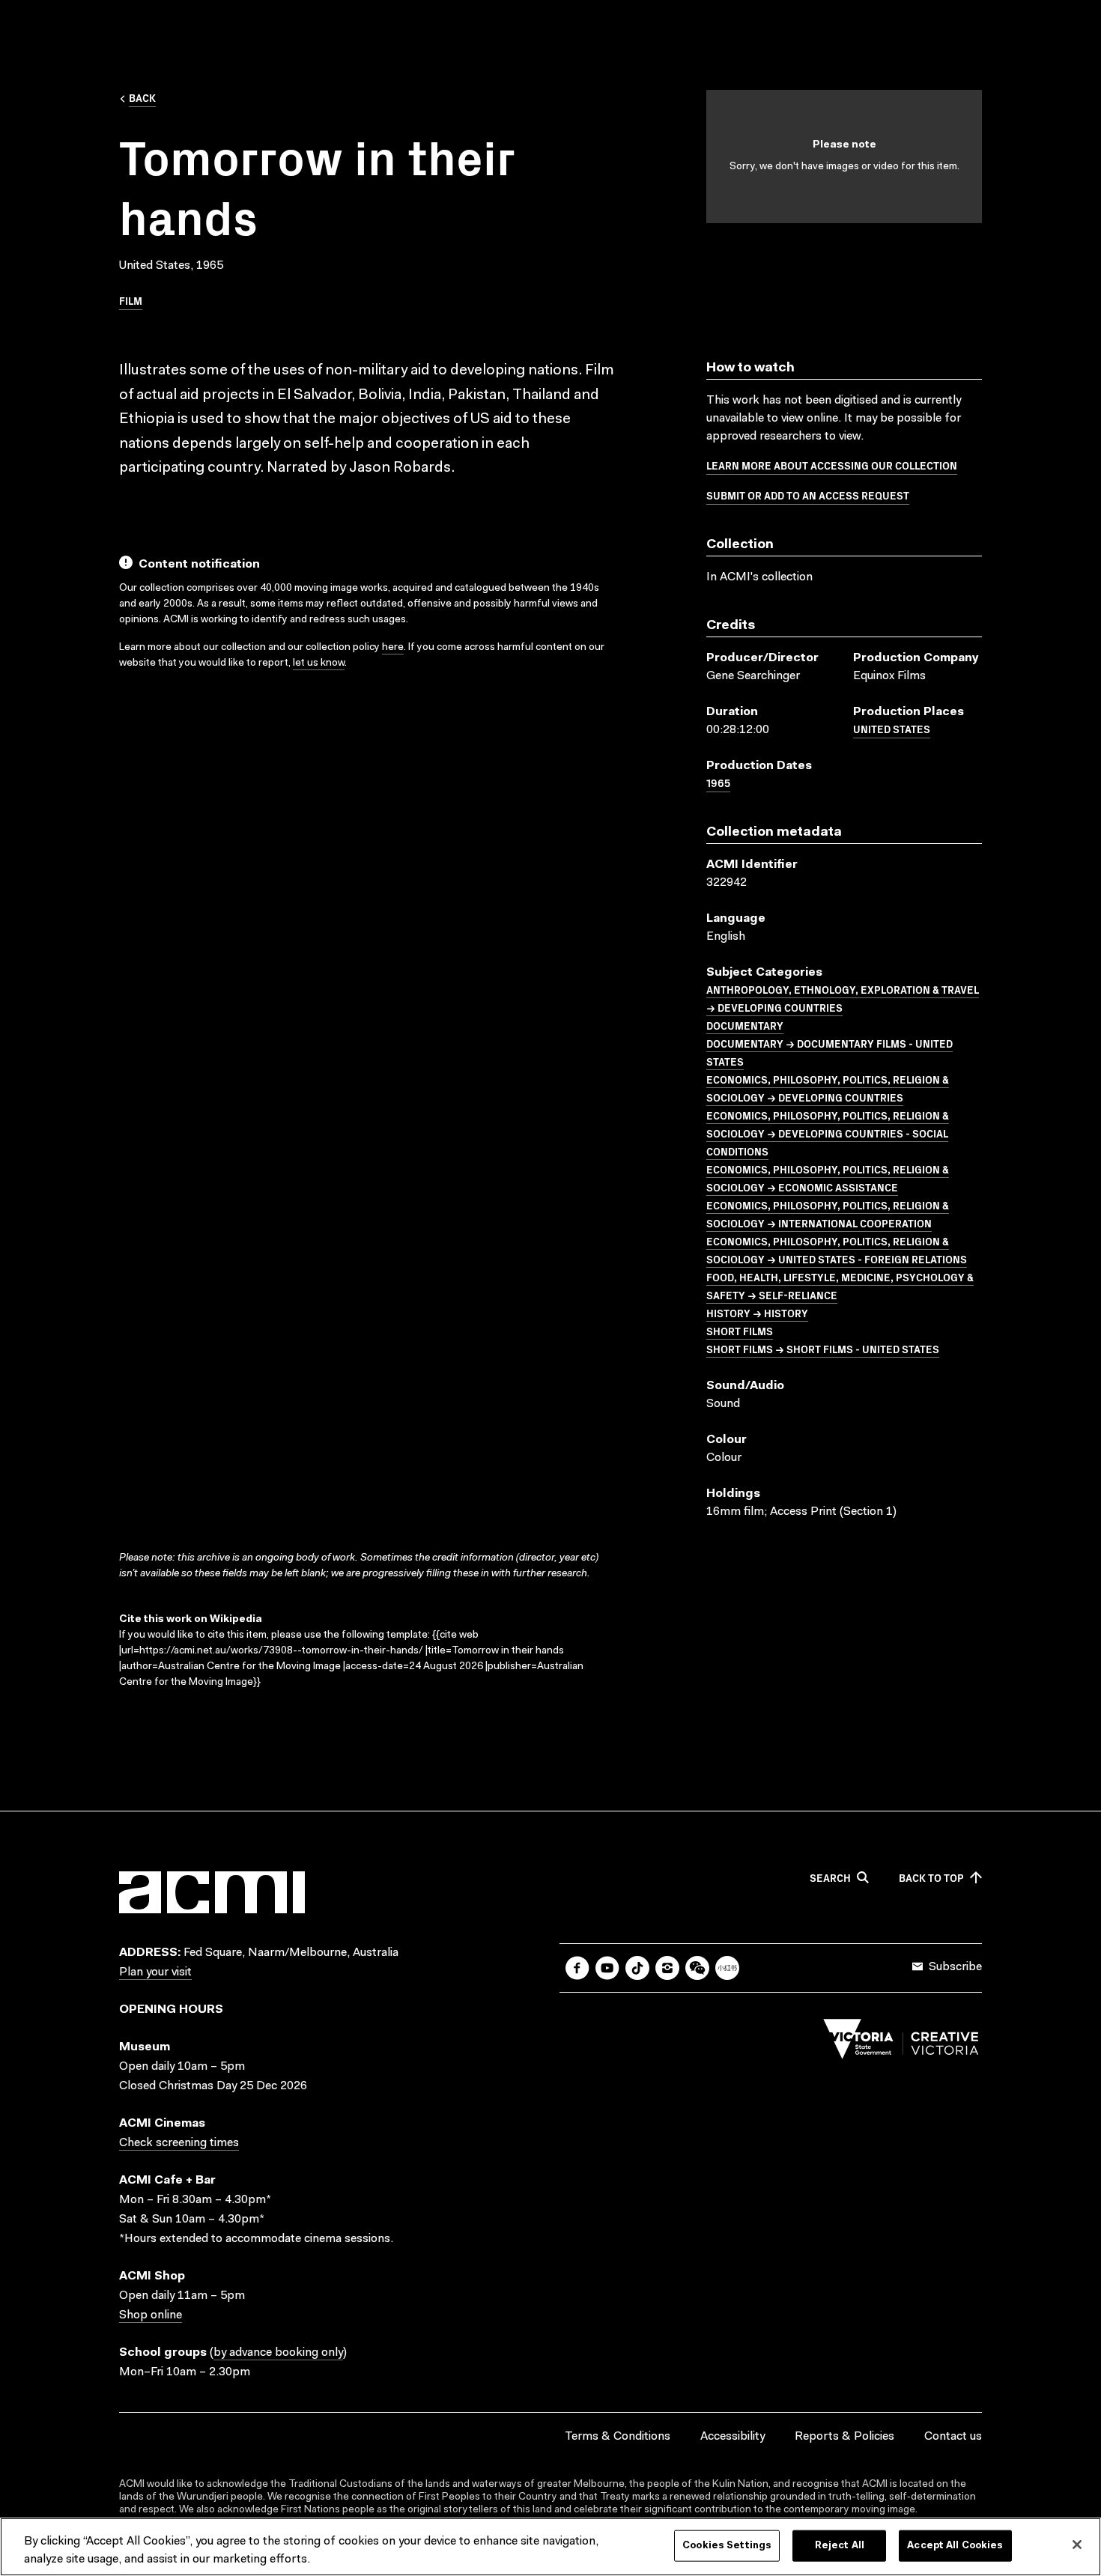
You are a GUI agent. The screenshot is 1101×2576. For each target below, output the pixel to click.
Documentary (745, 1025)
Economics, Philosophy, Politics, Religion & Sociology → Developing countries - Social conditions (828, 1133)
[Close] (1077, 2545)
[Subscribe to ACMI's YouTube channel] (607, 1968)
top (931, 1878)
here (393, 648)
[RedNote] (727, 1968)
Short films (740, 1331)
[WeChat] (697, 1968)
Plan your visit (155, 1972)
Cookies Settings (727, 2546)
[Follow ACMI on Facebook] (577, 1968)
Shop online (151, 2315)
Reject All (840, 2546)
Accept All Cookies (955, 2546)
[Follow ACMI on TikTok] (637, 1968)
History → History (757, 1313)
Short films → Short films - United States (823, 1349)
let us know (319, 663)
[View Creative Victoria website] (901, 2043)
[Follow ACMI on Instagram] (667, 1968)
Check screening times (179, 2143)
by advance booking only (278, 2353)
